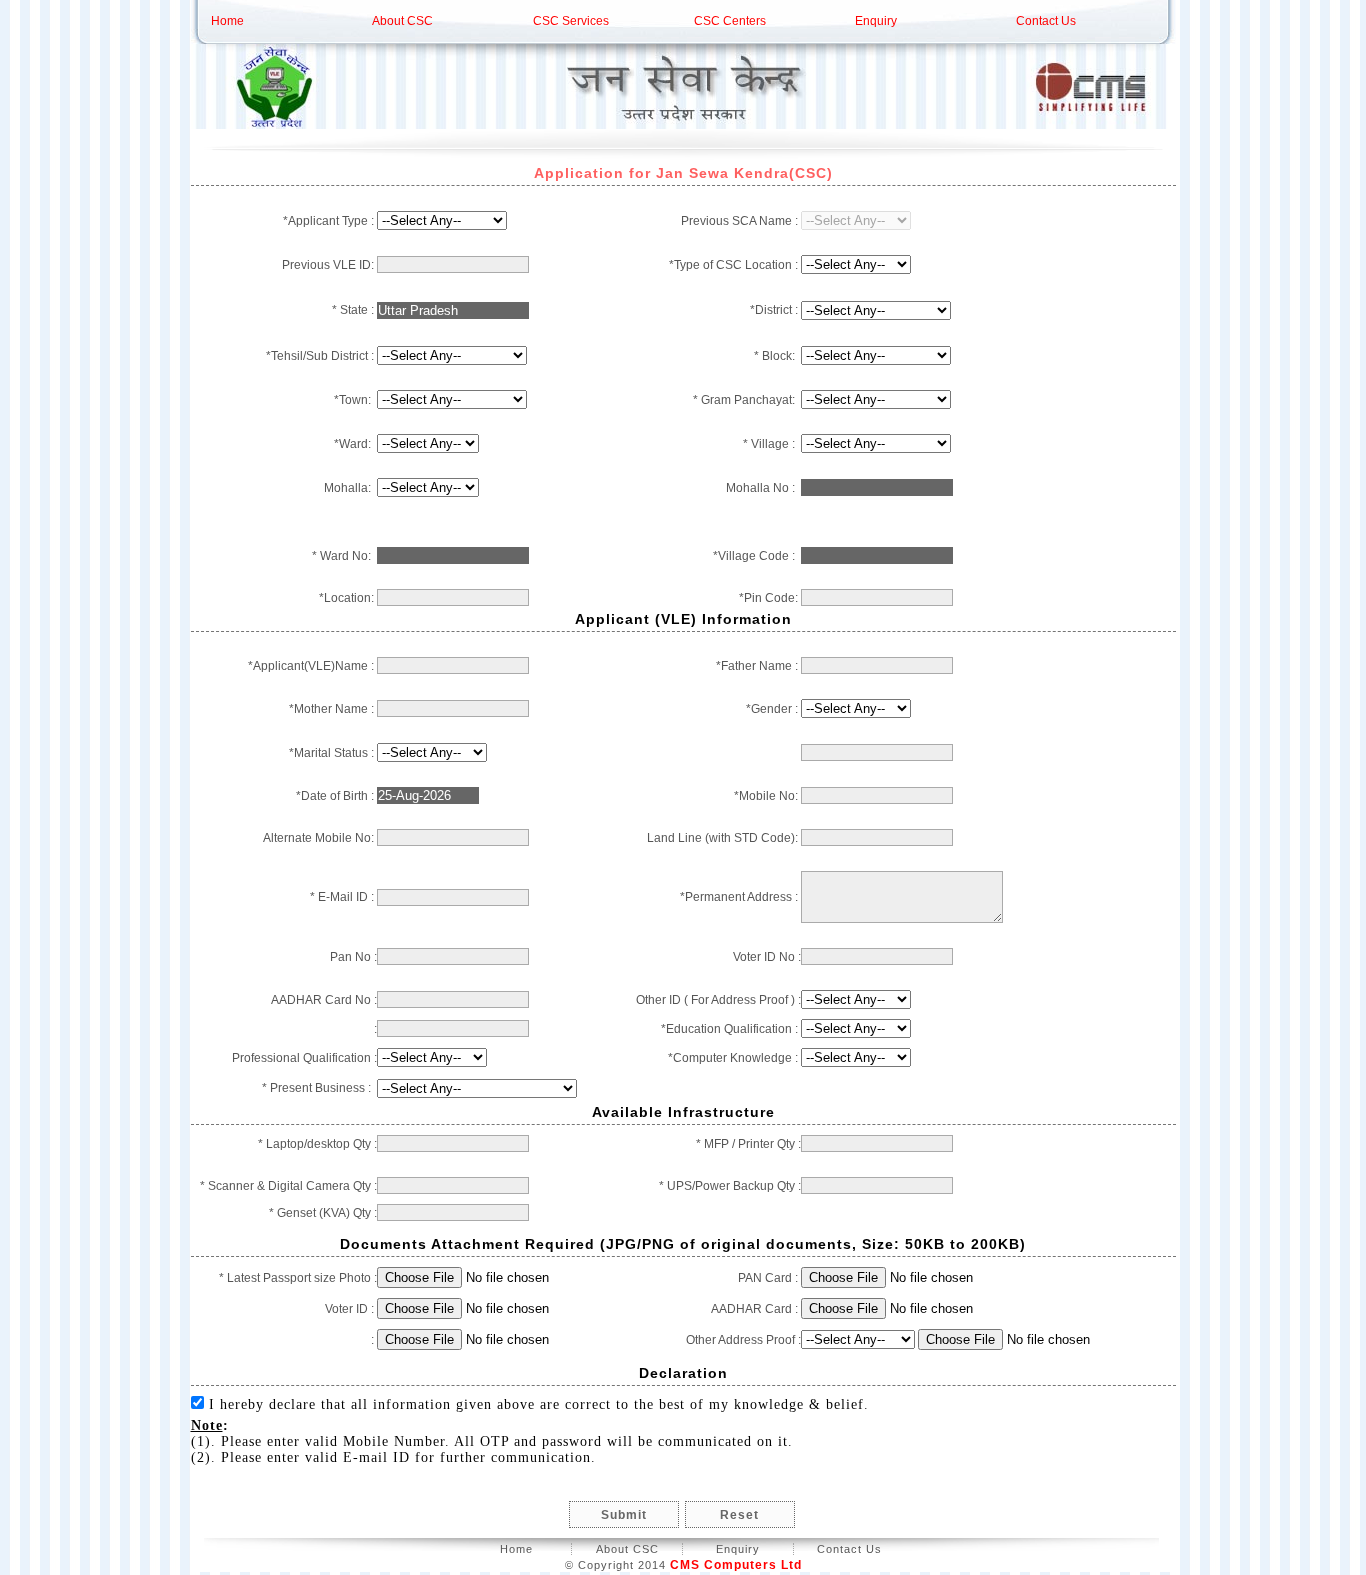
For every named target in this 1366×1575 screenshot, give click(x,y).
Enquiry (876, 21)
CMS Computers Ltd (736, 1565)
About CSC (402, 21)
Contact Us (1046, 21)
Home (227, 21)
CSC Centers (730, 21)
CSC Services (571, 21)
